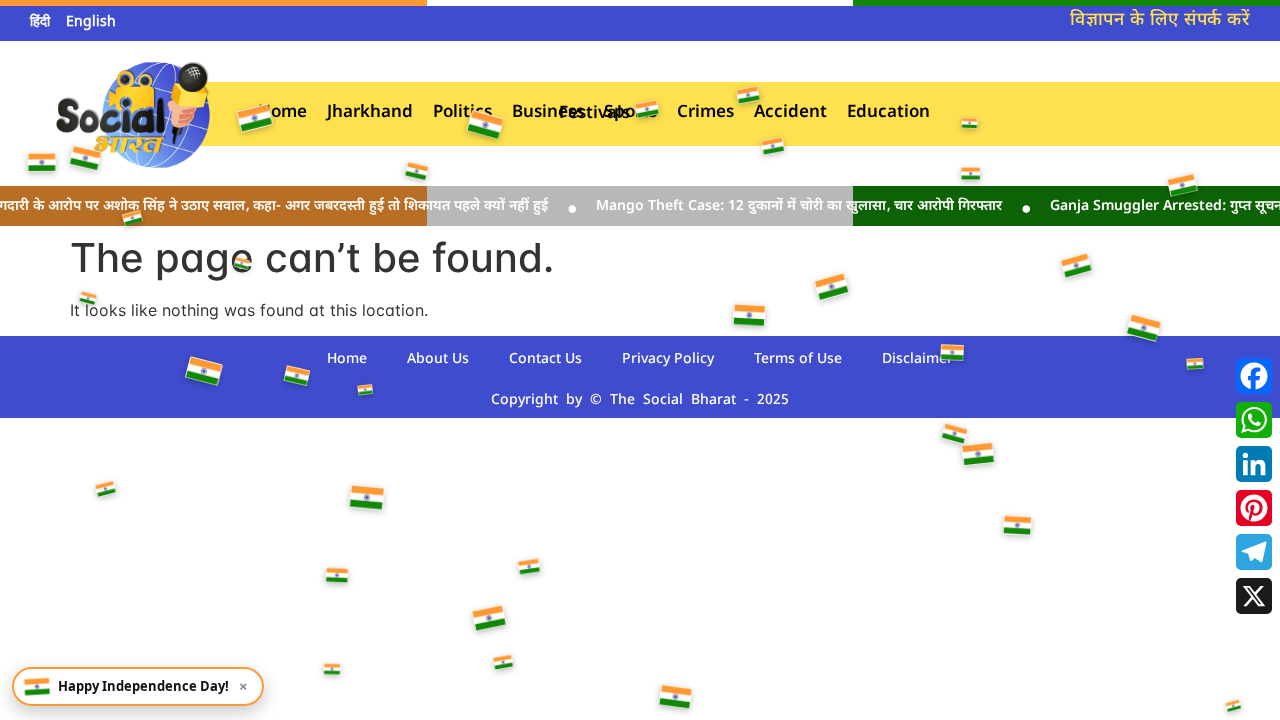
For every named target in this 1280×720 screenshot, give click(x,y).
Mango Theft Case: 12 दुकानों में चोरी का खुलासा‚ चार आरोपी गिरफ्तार (786, 206)
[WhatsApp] (1254, 420)
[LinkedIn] (1254, 464)
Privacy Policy (668, 359)
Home (347, 359)
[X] (1254, 596)
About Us (438, 359)
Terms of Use (798, 359)
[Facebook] (1254, 376)
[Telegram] (1254, 552)
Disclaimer (917, 359)
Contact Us (545, 359)
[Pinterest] (1254, 508)
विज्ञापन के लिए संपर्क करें (1160, 20)
